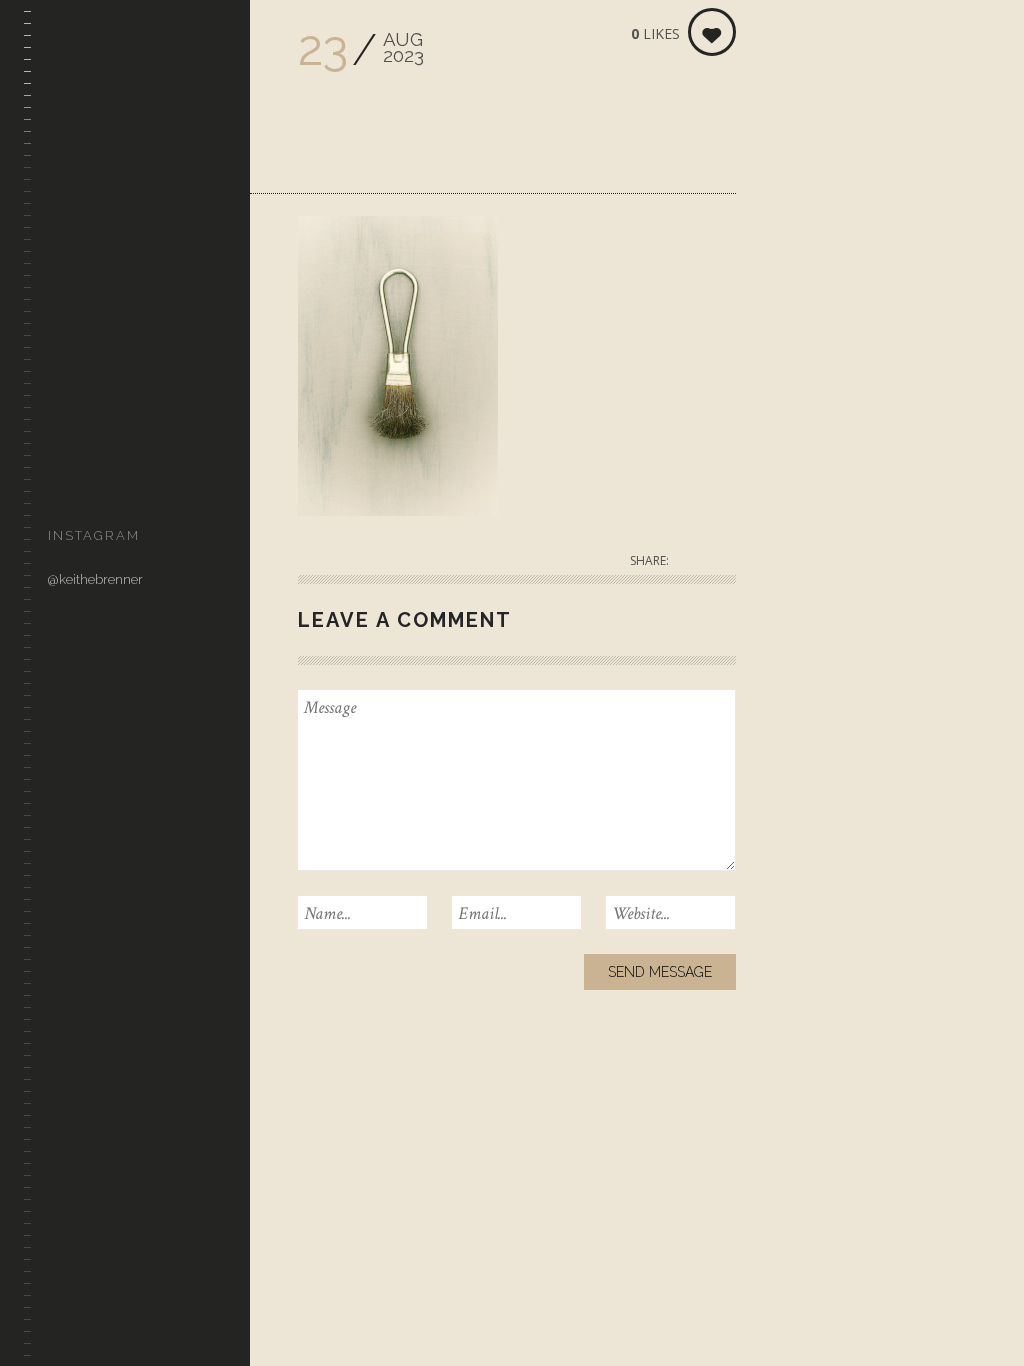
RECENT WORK (95, 238)
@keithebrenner (95, 579)
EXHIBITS (75, 334)
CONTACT (77, 478)
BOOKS (69, 430)
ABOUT (69, 382)
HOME (66, 190)
